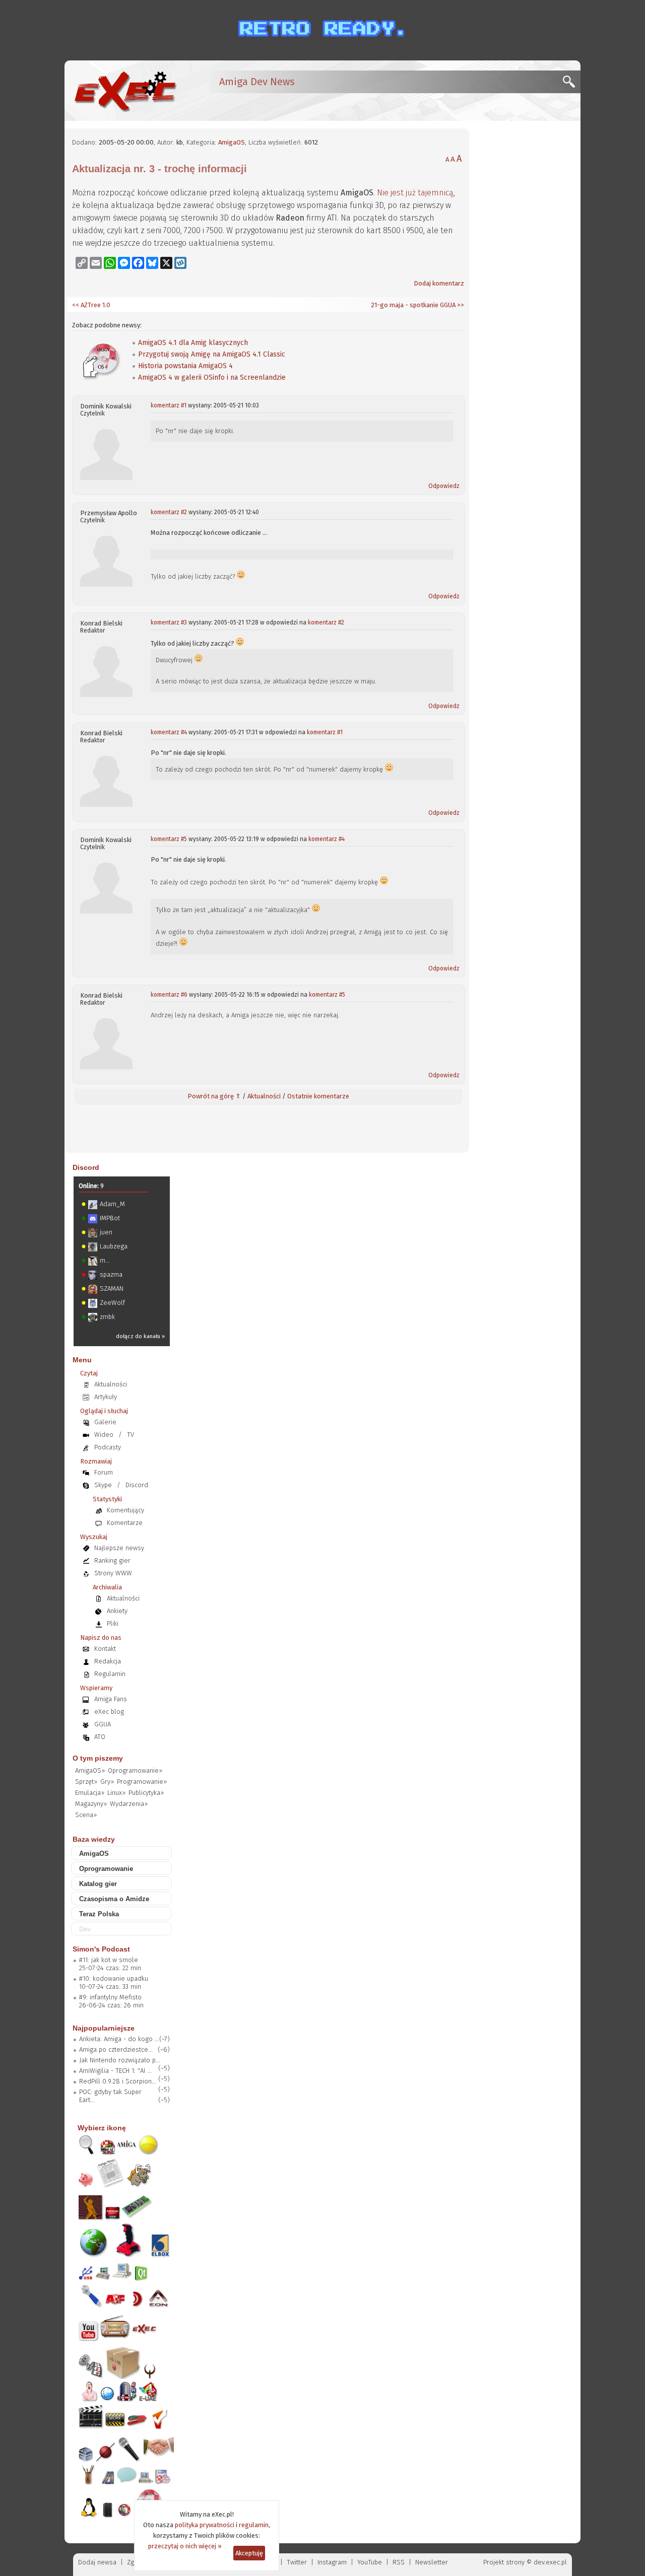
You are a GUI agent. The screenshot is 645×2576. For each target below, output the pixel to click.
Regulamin (110, 1674)
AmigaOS (232, 142)
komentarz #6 (169, 995)
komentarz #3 (169, 622)
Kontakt (105, 1649)
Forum (104, 1472)
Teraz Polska (99, 1914)
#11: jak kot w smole (109, 1960)
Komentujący (125, 1510)
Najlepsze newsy (119, 1548)
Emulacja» (90, 1793)
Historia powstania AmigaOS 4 (185, 366)
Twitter (297, 2562)
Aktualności (264, 1096)
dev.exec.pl (550, 2562)
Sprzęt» (86, 1782)
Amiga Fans (111, 1699)
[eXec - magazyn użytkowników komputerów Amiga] (125, 91)
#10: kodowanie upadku (114, 1978)
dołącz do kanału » (140, 1336)
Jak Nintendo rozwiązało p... (120, 2060)
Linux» (116, 1793)
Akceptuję (249, 2553)
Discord (86, 1167)
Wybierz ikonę (102, 2128)
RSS (399, 2562)
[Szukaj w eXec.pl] (572, 84)
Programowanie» (142, 1782)
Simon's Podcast (101, 1949)
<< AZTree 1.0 (91, 305)
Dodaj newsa (97, 2562)
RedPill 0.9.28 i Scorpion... (118, 2081)
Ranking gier (112, 1560)
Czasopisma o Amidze (114, 1899)
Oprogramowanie (106, 1869)
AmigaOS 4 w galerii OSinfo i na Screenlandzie (212, 377)
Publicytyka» (146, 1793)
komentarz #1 (169, 405)
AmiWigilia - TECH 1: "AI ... (115, 2071)
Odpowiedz (444, 486)
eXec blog (109, 1712)
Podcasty (108, 1447)
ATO (100, 1737)
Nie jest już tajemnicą (415, 193)
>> (460, 305)
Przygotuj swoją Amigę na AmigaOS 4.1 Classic (212, 354)
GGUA (103, 1724)
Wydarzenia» (129, 1804)
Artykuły (106, 1397)
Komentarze (125, 1523)
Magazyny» (91, 1804)
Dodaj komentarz (439, 283)
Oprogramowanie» (135, 1770)
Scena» (86, 1815)
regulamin (254, 2525)
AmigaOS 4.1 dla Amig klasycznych (193, 343)
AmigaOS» (90, 1770)
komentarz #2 (169, 512)
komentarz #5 (169, 839)
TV (131, 1435)
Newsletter (432, 2562)
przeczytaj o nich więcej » (185, 2546)
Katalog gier (98, 1884)
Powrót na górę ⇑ (214, 1096)
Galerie (105, 1422)
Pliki (113, 1623)
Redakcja (108, 1661)
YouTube (370, 2562)
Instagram (332, 2562)
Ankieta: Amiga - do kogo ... (119, 2039)
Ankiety (117, 1611)
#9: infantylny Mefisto (110, 1997)
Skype (103, 1485)
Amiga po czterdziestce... (116, 2049)
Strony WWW (113, 1573)
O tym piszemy (98, 1758)
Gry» (107, 1782)
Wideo (104, 1435)
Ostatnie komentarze (318, 1096)
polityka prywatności (205, 2525)
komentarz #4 (169, 732)
